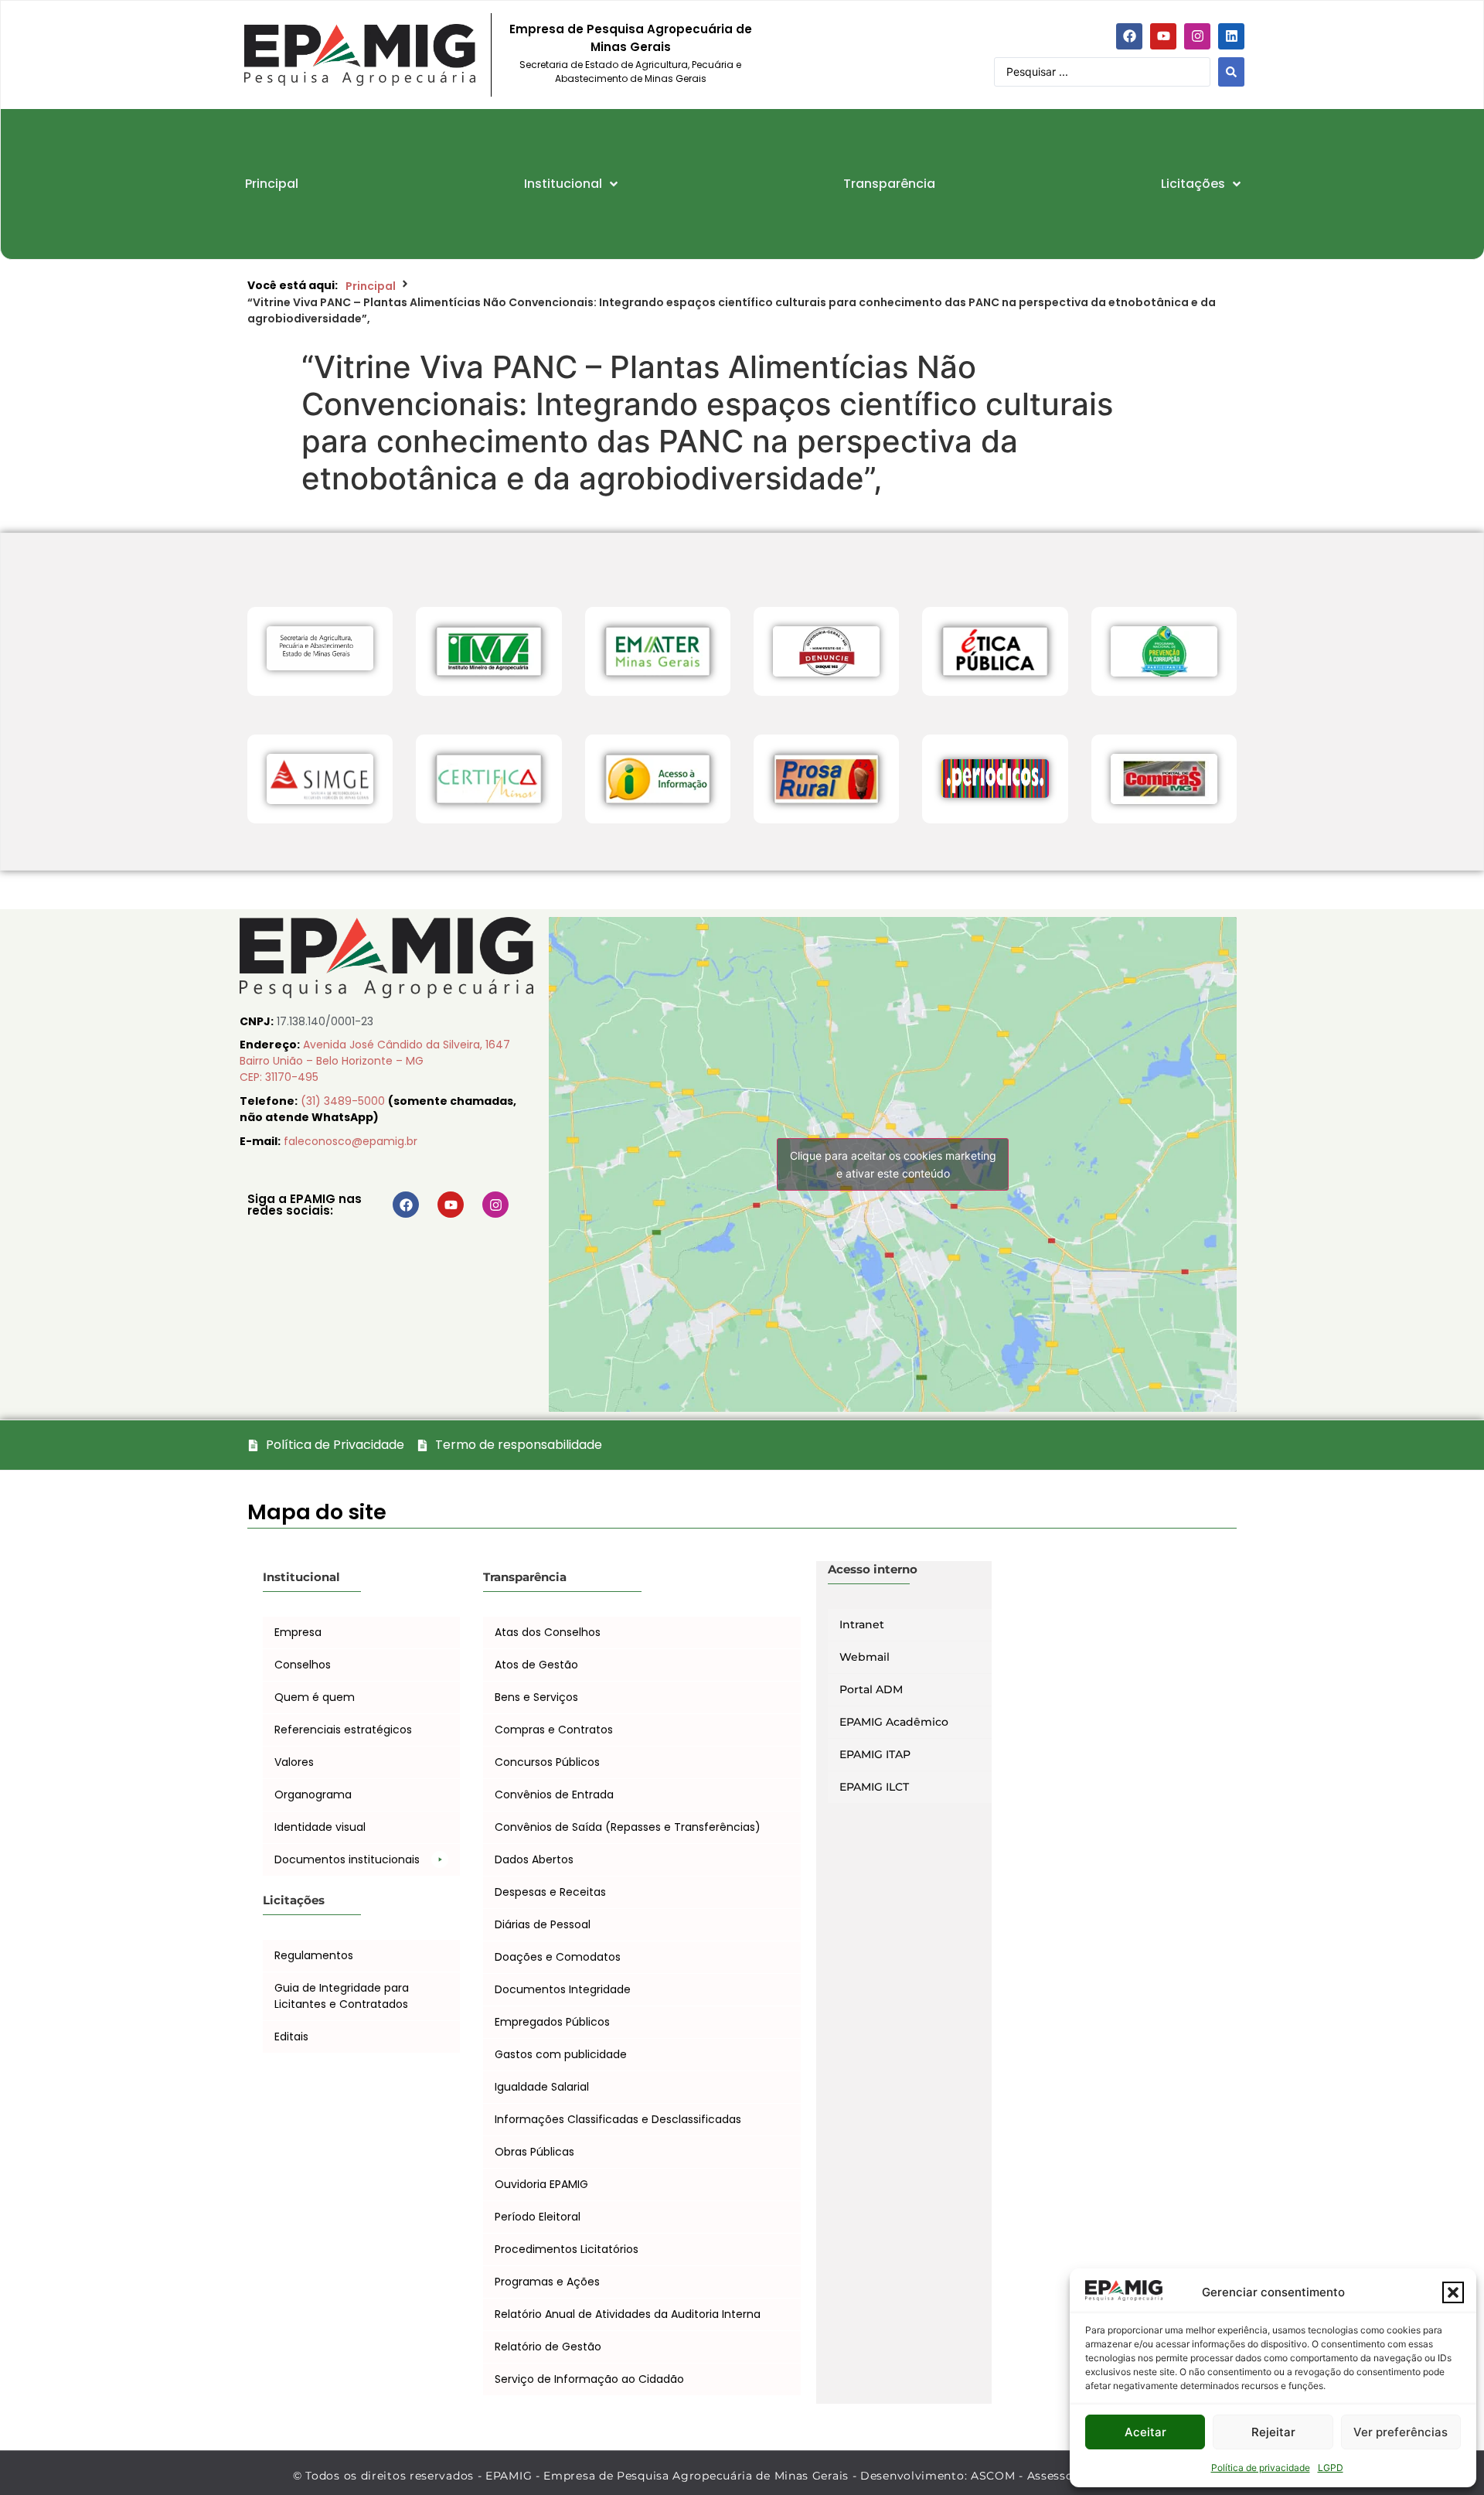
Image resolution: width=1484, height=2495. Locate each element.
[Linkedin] (1231, 36)
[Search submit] (1231, 72)
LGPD (1331, 2468)
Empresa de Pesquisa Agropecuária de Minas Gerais (631, 38)
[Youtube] (1163, 36)
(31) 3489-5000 (344, 1101)
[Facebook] (1129, 36)
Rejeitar (1273, 2432)
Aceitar (1145, 2432)
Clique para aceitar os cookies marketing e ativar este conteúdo (893, 1164)
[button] (1453, 2292)
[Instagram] (1197, 36)
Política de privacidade (1261, 2468)
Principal (371, 286)
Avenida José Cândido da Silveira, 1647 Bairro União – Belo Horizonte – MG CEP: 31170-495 (375, 1061)
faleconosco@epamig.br (351, 1141)
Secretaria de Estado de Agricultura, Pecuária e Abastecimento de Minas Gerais (630, 72)
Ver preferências (1401, 2432)
